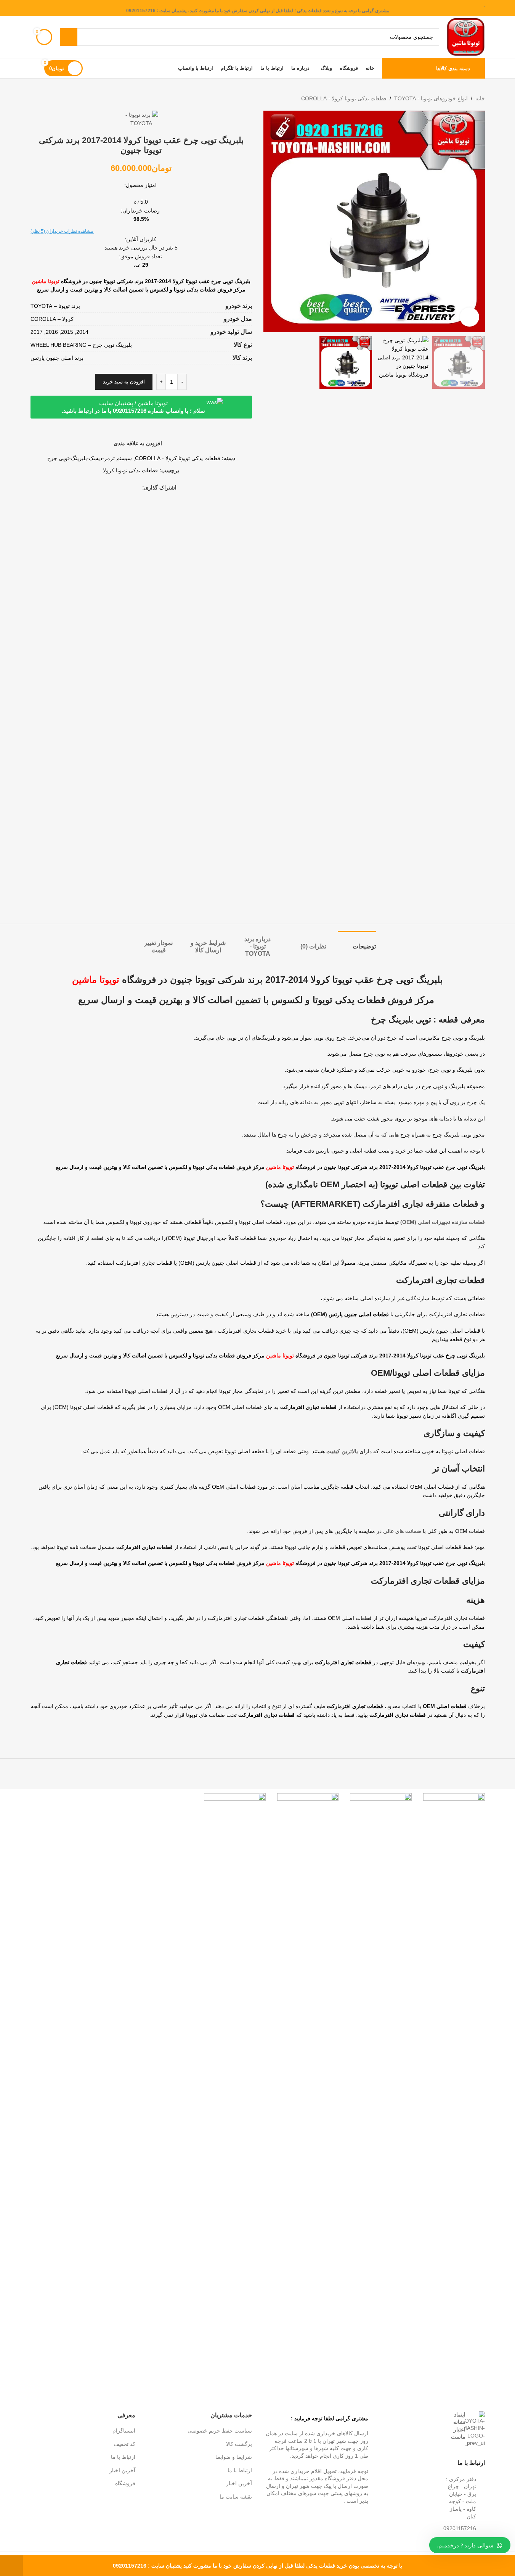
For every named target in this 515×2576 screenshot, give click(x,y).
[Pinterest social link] (128, 488)
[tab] (357, 943)
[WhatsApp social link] (119, 488)
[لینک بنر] (454, 2079)
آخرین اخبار (239, 2483)
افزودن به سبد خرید (124, 382)
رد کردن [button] (11, 2566)
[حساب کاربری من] (34, 68)
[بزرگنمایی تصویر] (469, 317)
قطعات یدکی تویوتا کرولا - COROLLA (344, 98)
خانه (480, 98)
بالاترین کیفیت (342, 1451)
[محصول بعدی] (35, 98)
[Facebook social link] (138, 488)
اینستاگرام (124, 2431)
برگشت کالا (239, 2444)
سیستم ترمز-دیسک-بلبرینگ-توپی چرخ (90, 458)
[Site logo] (466, 37)
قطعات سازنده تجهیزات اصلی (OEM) (443, 1222)
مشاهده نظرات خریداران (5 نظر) (62, 231)
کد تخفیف (124, 2444)
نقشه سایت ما (236, 2497)
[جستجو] (69, 37)
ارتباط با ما (240, 2470)
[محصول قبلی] (53, 98)
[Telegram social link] (110, 488)
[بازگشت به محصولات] (44, 98)
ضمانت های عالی (402, 1531)
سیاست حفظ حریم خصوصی (220, 2431)
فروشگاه (125, 2483)
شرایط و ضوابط (234, 2457)
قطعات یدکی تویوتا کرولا (130, 470)
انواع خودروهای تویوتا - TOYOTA (431, 98)
